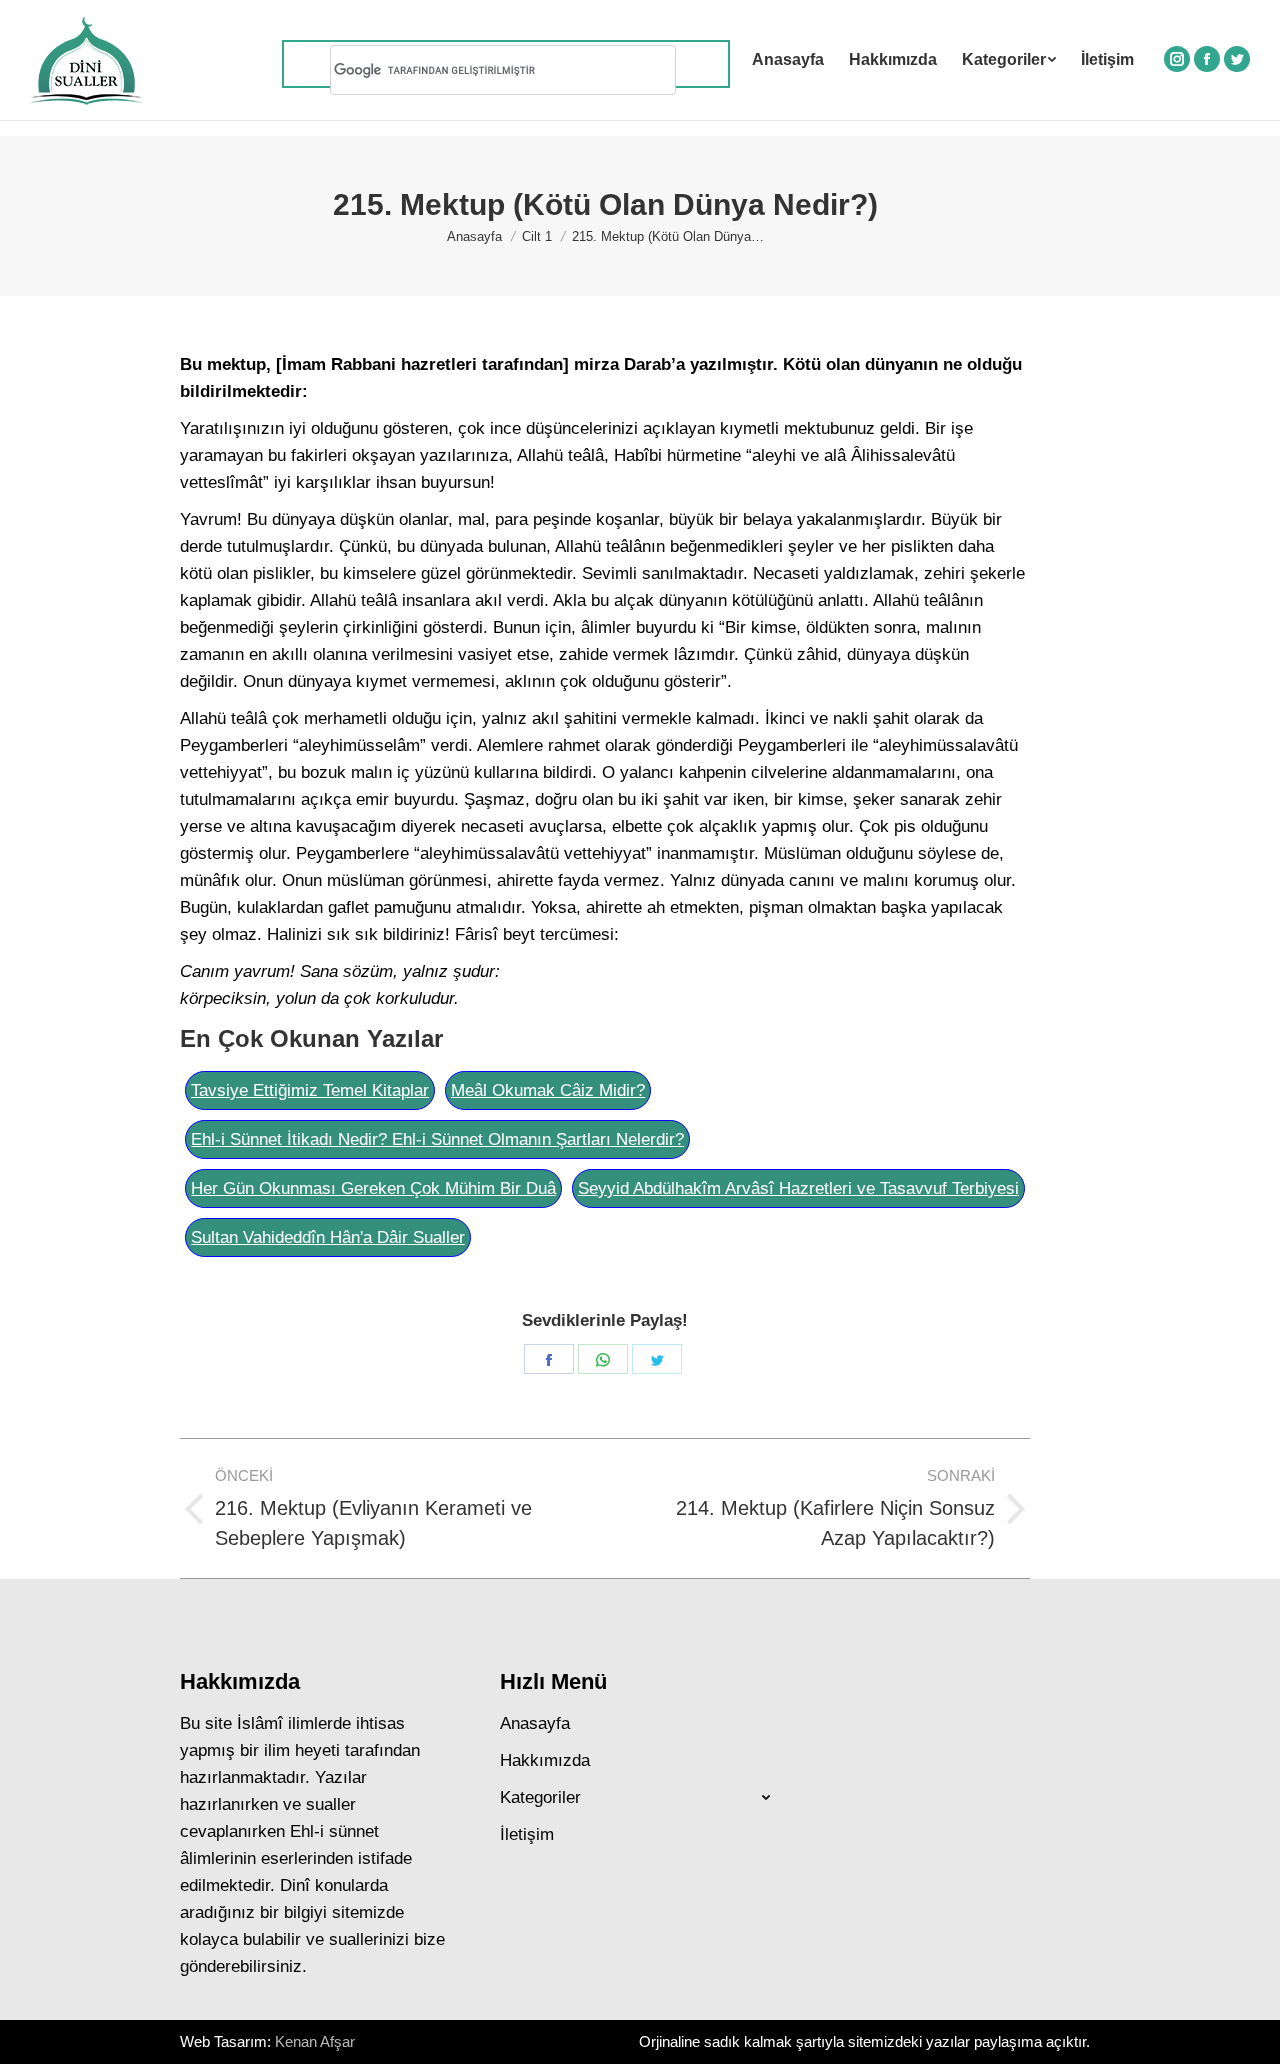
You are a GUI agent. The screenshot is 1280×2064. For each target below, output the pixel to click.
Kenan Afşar (315, 2041)
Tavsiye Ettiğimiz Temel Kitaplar (310, 1090)
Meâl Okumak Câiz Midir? (548, 1090)
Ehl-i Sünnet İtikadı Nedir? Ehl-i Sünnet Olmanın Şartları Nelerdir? (437, 1139)
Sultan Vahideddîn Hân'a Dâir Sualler (328, 1237)
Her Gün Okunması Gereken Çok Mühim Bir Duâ (373, 1188)
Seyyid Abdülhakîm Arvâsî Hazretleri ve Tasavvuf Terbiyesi (798, 1188)
